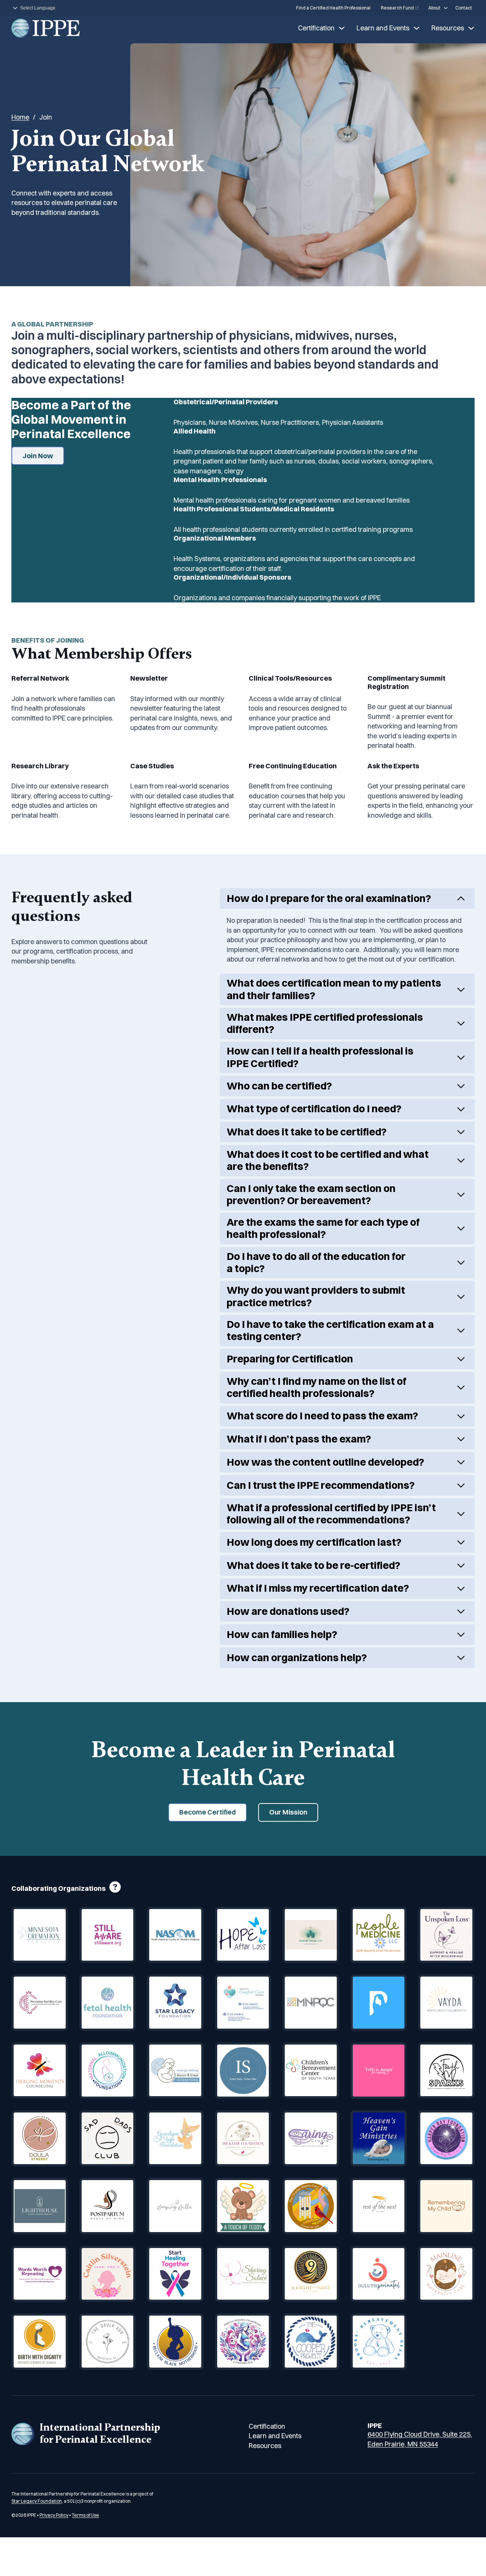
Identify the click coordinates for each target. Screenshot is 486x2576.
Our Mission (288, 1812)
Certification (316, 28)
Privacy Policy (54, 2515)
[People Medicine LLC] (379, 1935)
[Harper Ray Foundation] (446, 2139)
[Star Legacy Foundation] (175, 2003)
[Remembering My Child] (446, 2206)
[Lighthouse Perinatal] (40, 2206)
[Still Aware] (108, 1935)
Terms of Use (85, 2515)
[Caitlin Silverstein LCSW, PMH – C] (108, 2274)
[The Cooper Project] (311, 2342)
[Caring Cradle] (311, 2139)
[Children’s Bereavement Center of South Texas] (311, 2071)
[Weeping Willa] (175, 2206)
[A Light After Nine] (311, 2274)
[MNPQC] (311, 2003)
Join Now (38, 456)
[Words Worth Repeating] (40, 2274)
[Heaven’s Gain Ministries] (379, 2139)
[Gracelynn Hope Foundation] (175, 2139)
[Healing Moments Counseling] (40, 2071)
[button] (347, 899)
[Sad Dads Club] (108, 2139)
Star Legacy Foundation (37, 2501)
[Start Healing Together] (175, 2274)
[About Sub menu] (446, 8)
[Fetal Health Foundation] (108, 2003)
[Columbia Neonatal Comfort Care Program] (243, 2003)
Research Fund (397, 8)
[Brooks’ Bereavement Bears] (379, 2342)
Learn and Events (383, 28)
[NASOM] (175, 1935)
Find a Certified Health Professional (333, 8)
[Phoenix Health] (379, 2003)
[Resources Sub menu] (471, 28)
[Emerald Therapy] (311, 1935)
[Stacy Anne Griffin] (446, 1935)
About (434, 8)
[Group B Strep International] (175, 2071)
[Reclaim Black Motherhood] (175, 2342)
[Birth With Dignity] (40, 2342)
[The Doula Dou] (108, 2342)
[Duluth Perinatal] (379, 2274)
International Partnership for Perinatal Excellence (100, 2433)
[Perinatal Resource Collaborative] (243, 2342)
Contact (464, 8)
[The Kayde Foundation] (243, 2139)
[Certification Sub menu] (342, 28)
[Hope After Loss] (243, 1935)
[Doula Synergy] (40, 2139)
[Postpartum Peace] (108, 2206)
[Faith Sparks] (446, 2071)
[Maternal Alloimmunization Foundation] (108, 2071)
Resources (448, 28)
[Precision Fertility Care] (40, 2003)
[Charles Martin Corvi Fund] (311, 2206)
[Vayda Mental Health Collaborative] (446, 2003)
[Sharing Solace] (243, 2274)
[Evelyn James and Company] (379, 2071)
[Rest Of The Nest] (379, 2206)
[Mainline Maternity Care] (446, 2274)
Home (20, 117)
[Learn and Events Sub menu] (417, 28)
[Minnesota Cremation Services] (40, 1935)
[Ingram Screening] (243, 2071)
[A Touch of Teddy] (243, 2206)
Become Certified (207, 1812)
